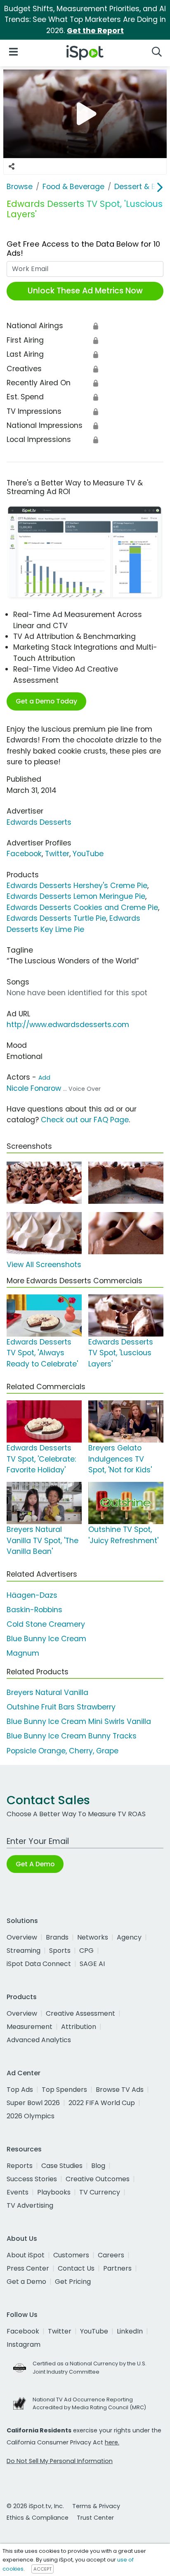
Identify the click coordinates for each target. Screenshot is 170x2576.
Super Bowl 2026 (33, 2103)
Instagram (24, 2344)
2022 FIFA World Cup (102, 2103)
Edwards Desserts (39, 822)
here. (112, 2442)
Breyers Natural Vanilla (47, 1693)
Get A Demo (35, 1864)
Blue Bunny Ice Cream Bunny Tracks (72, 1736)
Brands (57, 1937)
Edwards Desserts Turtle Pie (56, 918)
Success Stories (32, 2179)
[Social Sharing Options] (12, 166)
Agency (129, 1937)
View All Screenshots (44, 1265)
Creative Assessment (80, 2013)
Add (44, 1078)
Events (18, 2192)
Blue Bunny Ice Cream (46, 1639)
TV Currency (100, 2192)
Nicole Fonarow (34, 1088)
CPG (86, 1951)
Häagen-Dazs (32, 1595)
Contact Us (76, 2268)
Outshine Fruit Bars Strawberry (61, 1707)
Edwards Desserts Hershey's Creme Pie (77, 886)
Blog (98, 2166)
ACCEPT (42, 2569)
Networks (93, 1937)
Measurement (30, 2027)
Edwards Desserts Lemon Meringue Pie (76, 896)
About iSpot (26, 2255)
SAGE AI (92, 1964)
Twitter (57, 854)
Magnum (23, 1653)
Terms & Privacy (96, 2506)
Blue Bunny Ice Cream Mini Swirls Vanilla (79, 1721)
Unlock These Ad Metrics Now (85, 291)
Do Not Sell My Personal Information (60, 2461)
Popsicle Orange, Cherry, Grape (63, 1751)
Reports (20, 2166)
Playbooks (54, 2192)
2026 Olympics (31, 2116)
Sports (60, 1951)
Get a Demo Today (46, 701)
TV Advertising (30, 2205)
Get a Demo (26, 2282)
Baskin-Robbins (34, 1610)
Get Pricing (73, 2282)
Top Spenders (64, 2090)
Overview (22, 1937)
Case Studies (62, 2166)
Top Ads (20, 2090)
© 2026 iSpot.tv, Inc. (35, 2506)
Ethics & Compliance (38, 2518)
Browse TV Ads (120, 2090)
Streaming (24, 1951)
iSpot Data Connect (39, 1964)
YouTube (88, 854)
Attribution (79, 2027)
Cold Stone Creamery (46, 1624)
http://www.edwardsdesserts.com (68, 1025)
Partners (117, 2268)
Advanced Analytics (39, 2040)
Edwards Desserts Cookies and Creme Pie (82, 907)
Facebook (24, 854)
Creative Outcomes (98, 2179)
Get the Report (95, 31)
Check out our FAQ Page (85, 1120)
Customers (71, 2255)
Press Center (28, 2268)
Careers (111, 2255)
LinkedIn (130, 2331)
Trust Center (95, 2518)
